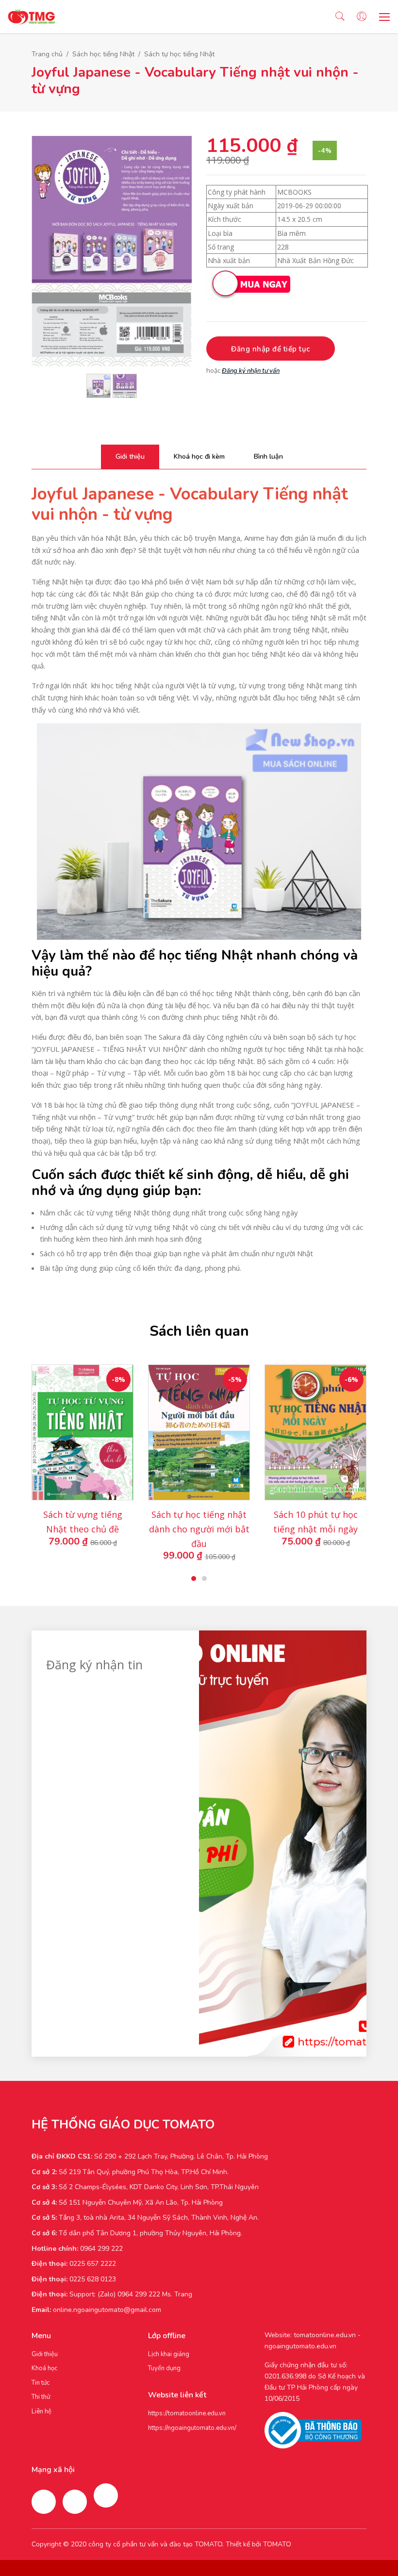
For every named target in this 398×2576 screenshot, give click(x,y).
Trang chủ (47, 54)
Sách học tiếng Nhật (103, 54)
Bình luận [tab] (268, 457)
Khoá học (44, 2368)
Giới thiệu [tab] (130, 457)
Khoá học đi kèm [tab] (199, 457)
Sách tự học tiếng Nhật (179, 54)
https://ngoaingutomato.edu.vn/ (192, 2428)
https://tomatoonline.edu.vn (187, 2413)
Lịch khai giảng (169, 2354)
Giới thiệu (45, 2354)
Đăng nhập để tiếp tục (271, 349)
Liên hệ (41, 2411)
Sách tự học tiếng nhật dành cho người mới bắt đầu (199, 1529)
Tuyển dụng (164, 2368)
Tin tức (41, 2383)
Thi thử (41, 2397)
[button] (194, 1579)
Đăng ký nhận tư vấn (251, 371)
